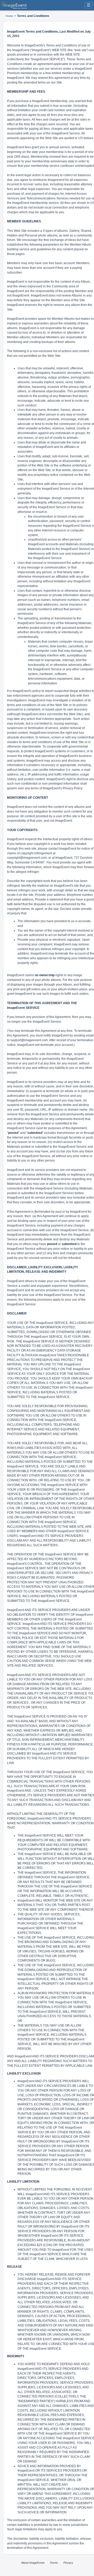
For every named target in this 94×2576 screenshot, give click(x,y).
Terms (54, 2563)
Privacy (68, 2563)
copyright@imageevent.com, (27, 858)
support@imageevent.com (29, 1040)
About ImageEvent (33, 2563)
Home (9, 16)
